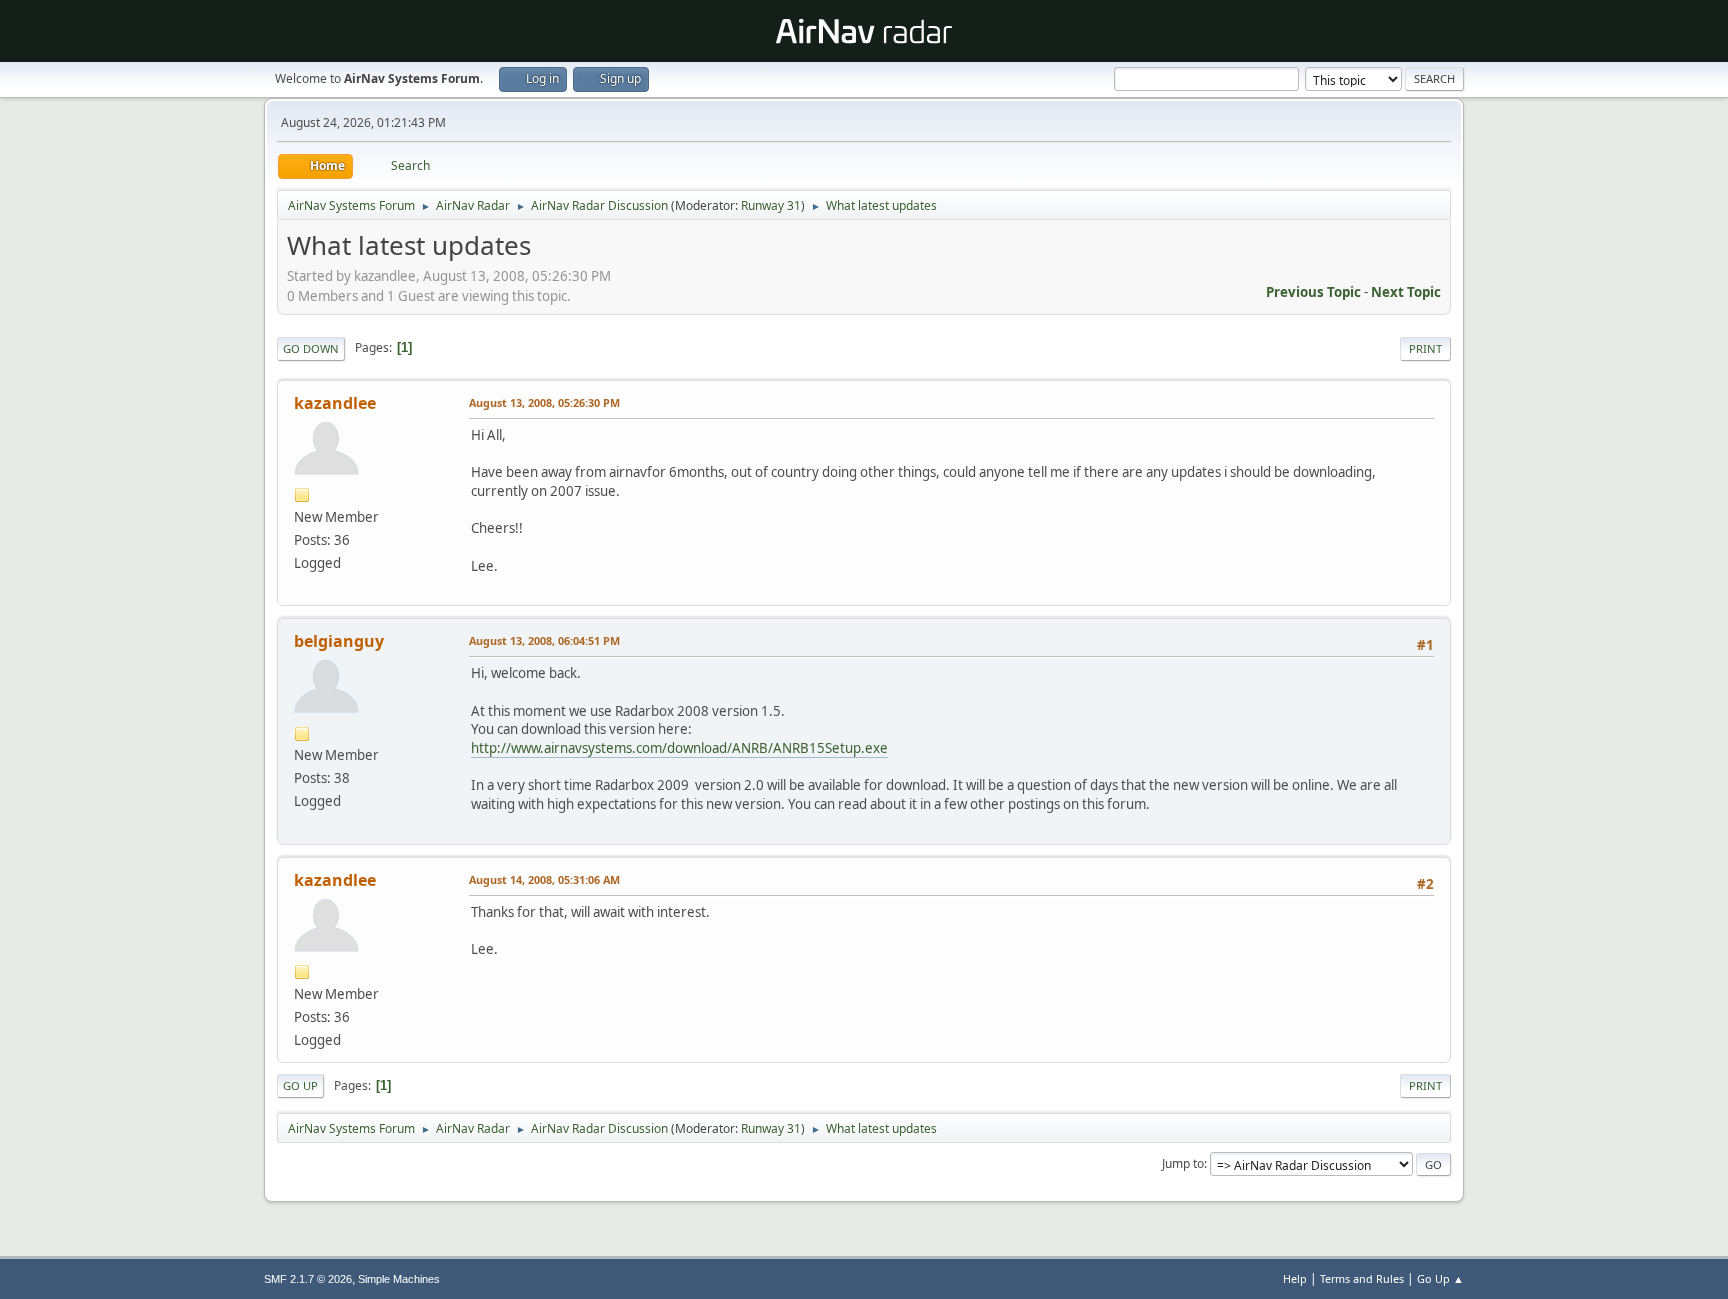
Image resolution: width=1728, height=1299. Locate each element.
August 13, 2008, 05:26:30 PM (544, 402)
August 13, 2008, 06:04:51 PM (544, 640)
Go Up (300, 1085)
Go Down (311, 348)
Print (1425, 348)
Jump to (1183, 1163)
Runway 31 (771, 205)
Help (1295, 1278)
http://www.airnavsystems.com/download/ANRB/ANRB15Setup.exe (679, 748)
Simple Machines (399, 1279)
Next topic (1406, 292)
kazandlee (335, 403)
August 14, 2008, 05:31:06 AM (544, 879)
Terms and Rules (1362, 1278)
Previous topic (1313, 292)
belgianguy (339, 641)
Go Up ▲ (1440, 1278)
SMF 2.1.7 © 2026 (308, 1279)
